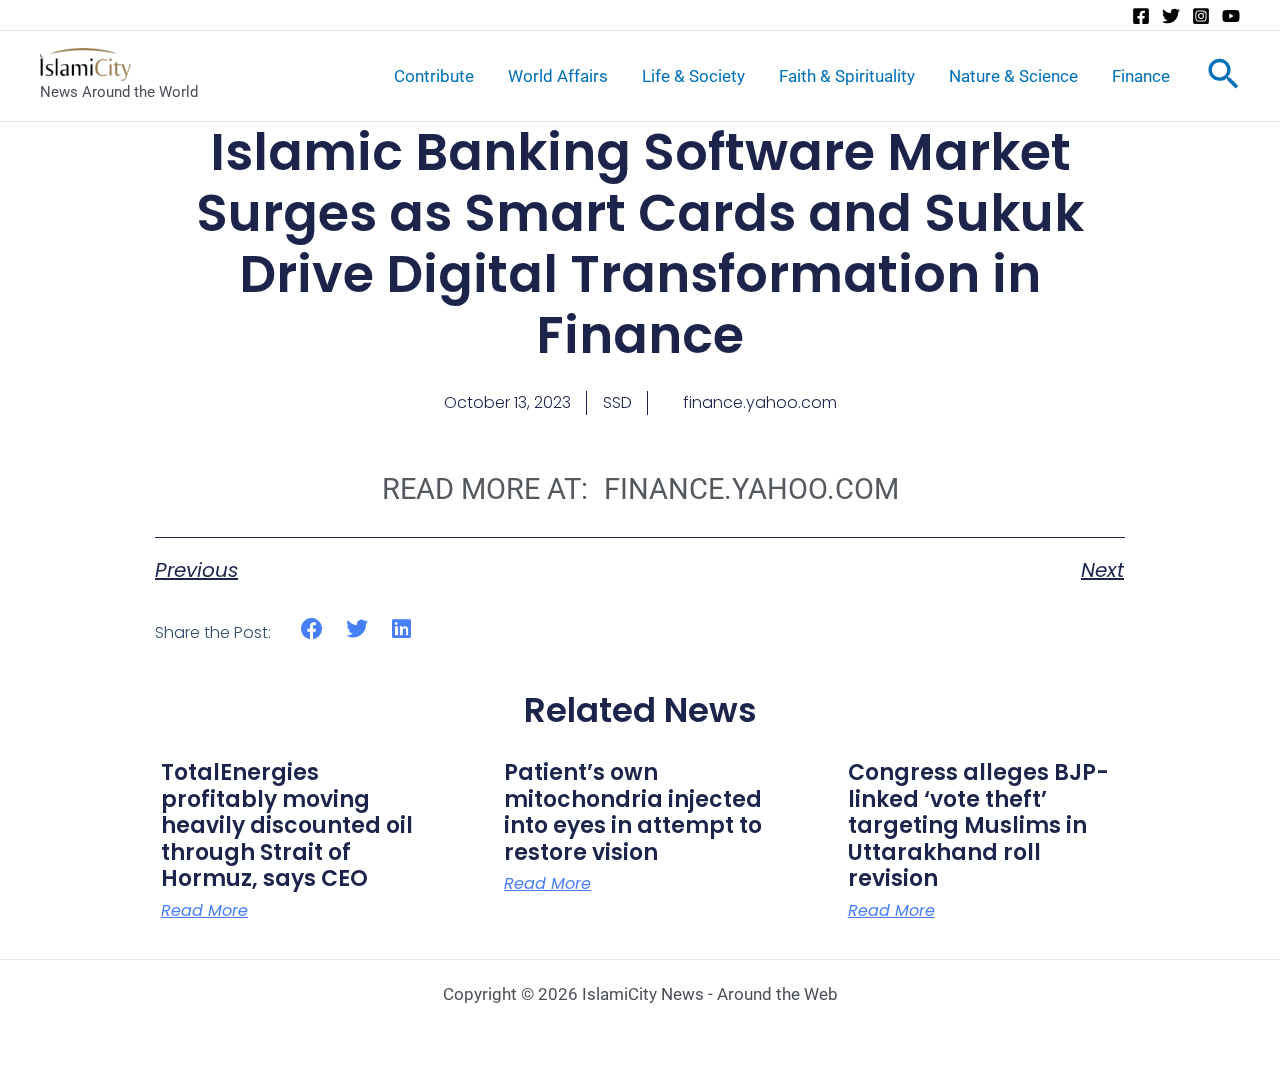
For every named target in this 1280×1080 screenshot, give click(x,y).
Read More (204, 911)
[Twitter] (1171, 16)
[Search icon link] (1223, 78)
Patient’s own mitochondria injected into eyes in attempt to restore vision (633, 812)
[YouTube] (1231, 16)
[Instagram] (1201, 16)
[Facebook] (1141, 16)
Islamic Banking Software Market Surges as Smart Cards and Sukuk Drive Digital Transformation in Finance (640, 244)
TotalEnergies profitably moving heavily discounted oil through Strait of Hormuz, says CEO (287, 825)
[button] (312, 629)
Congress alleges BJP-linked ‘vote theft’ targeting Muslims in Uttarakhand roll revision (978, 825)
